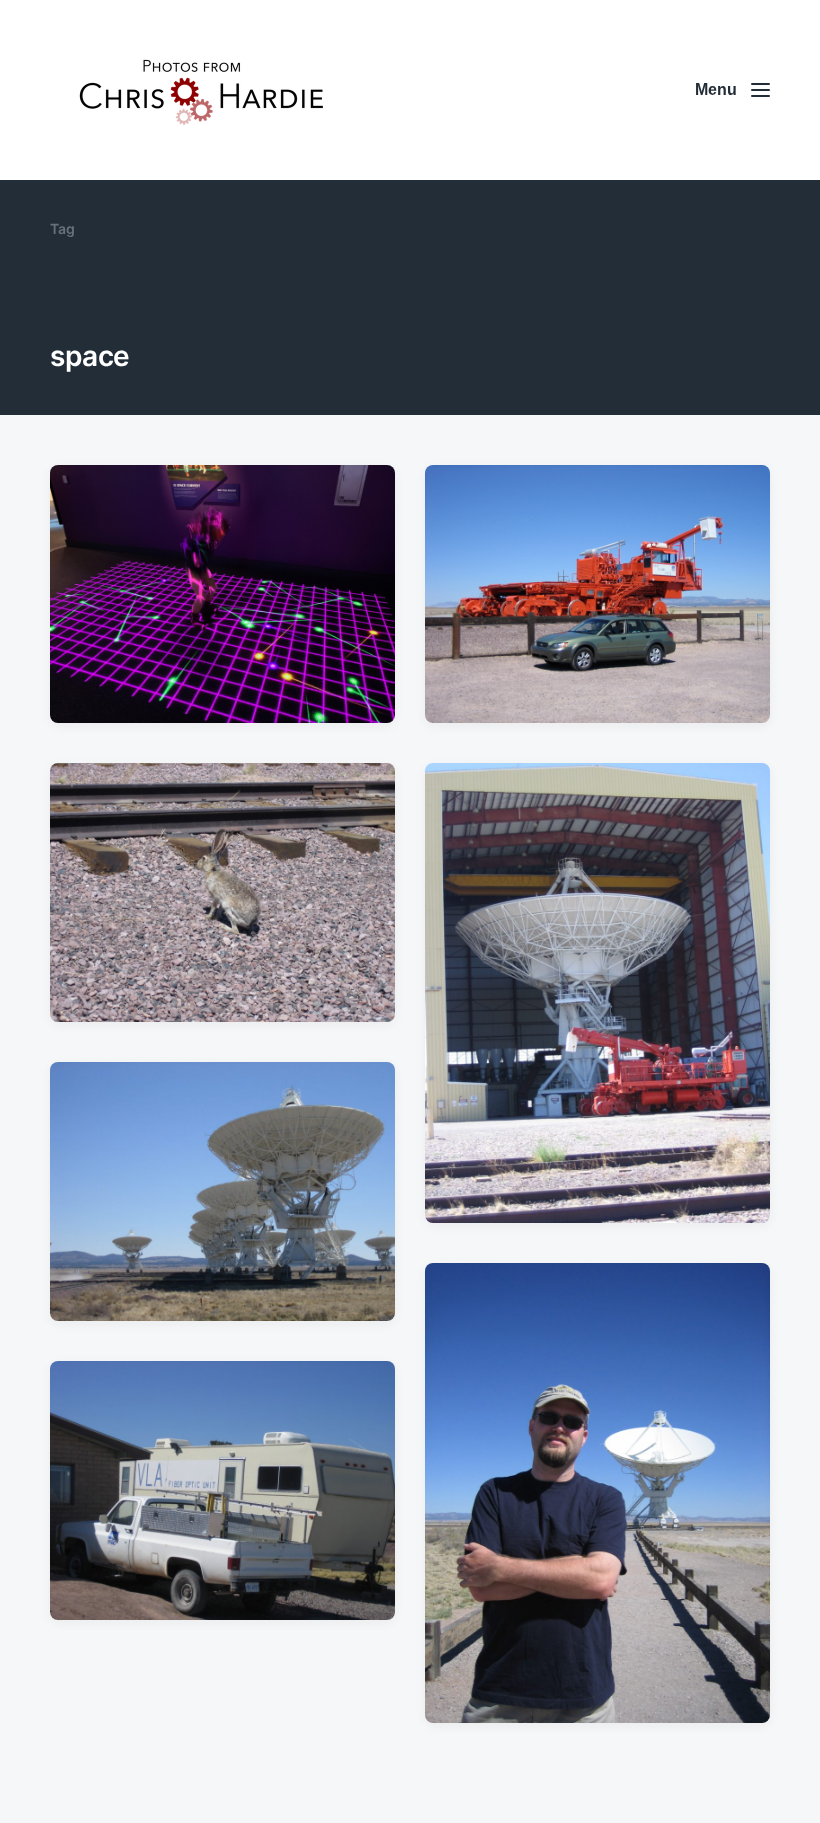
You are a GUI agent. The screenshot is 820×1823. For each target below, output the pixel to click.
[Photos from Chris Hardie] (200, 90)
